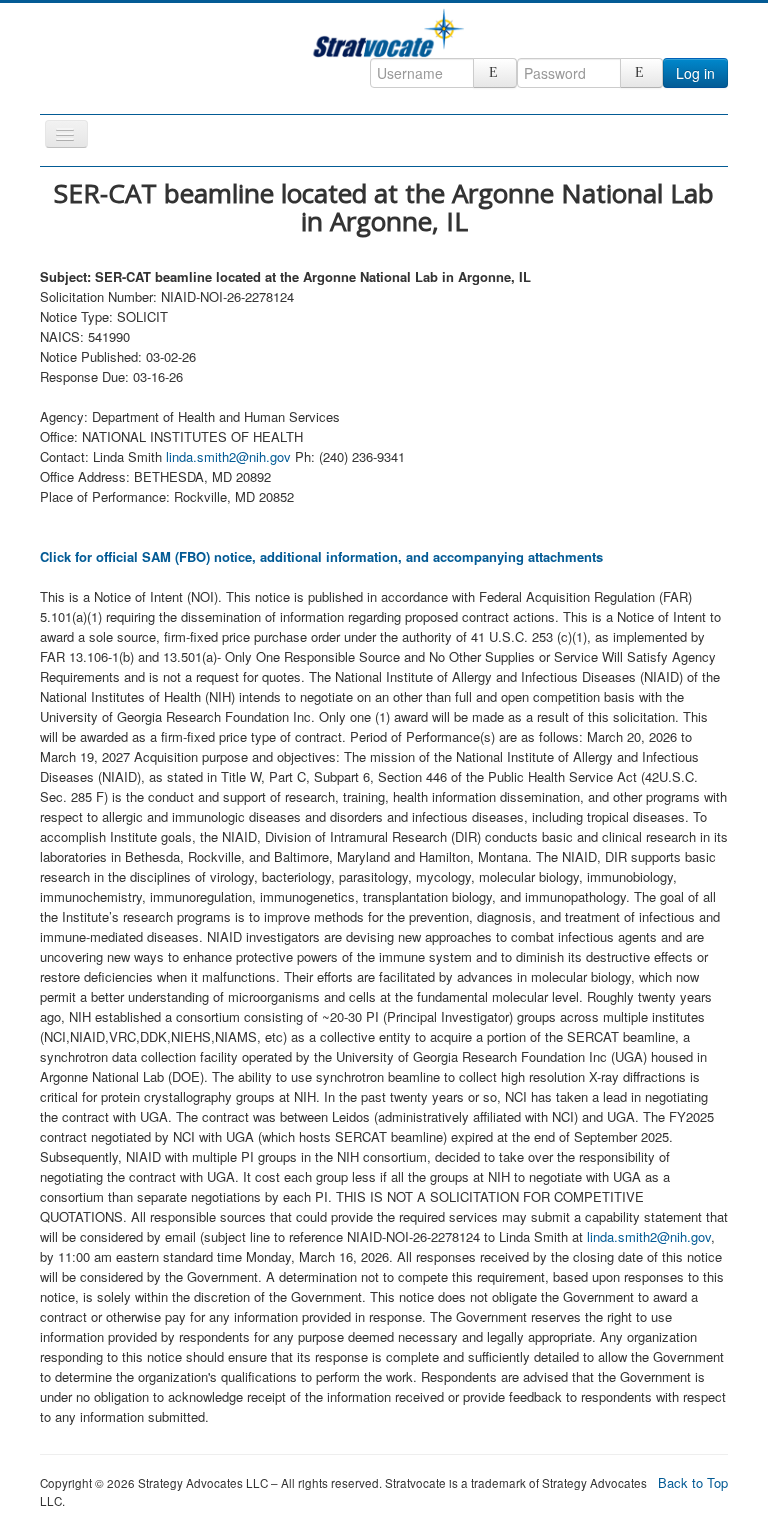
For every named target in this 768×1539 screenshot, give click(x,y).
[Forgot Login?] (495, 73)
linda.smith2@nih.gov (228, 456)
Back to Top (693, 1482)
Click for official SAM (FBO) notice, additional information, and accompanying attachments (321, 556)
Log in (695, 73)
